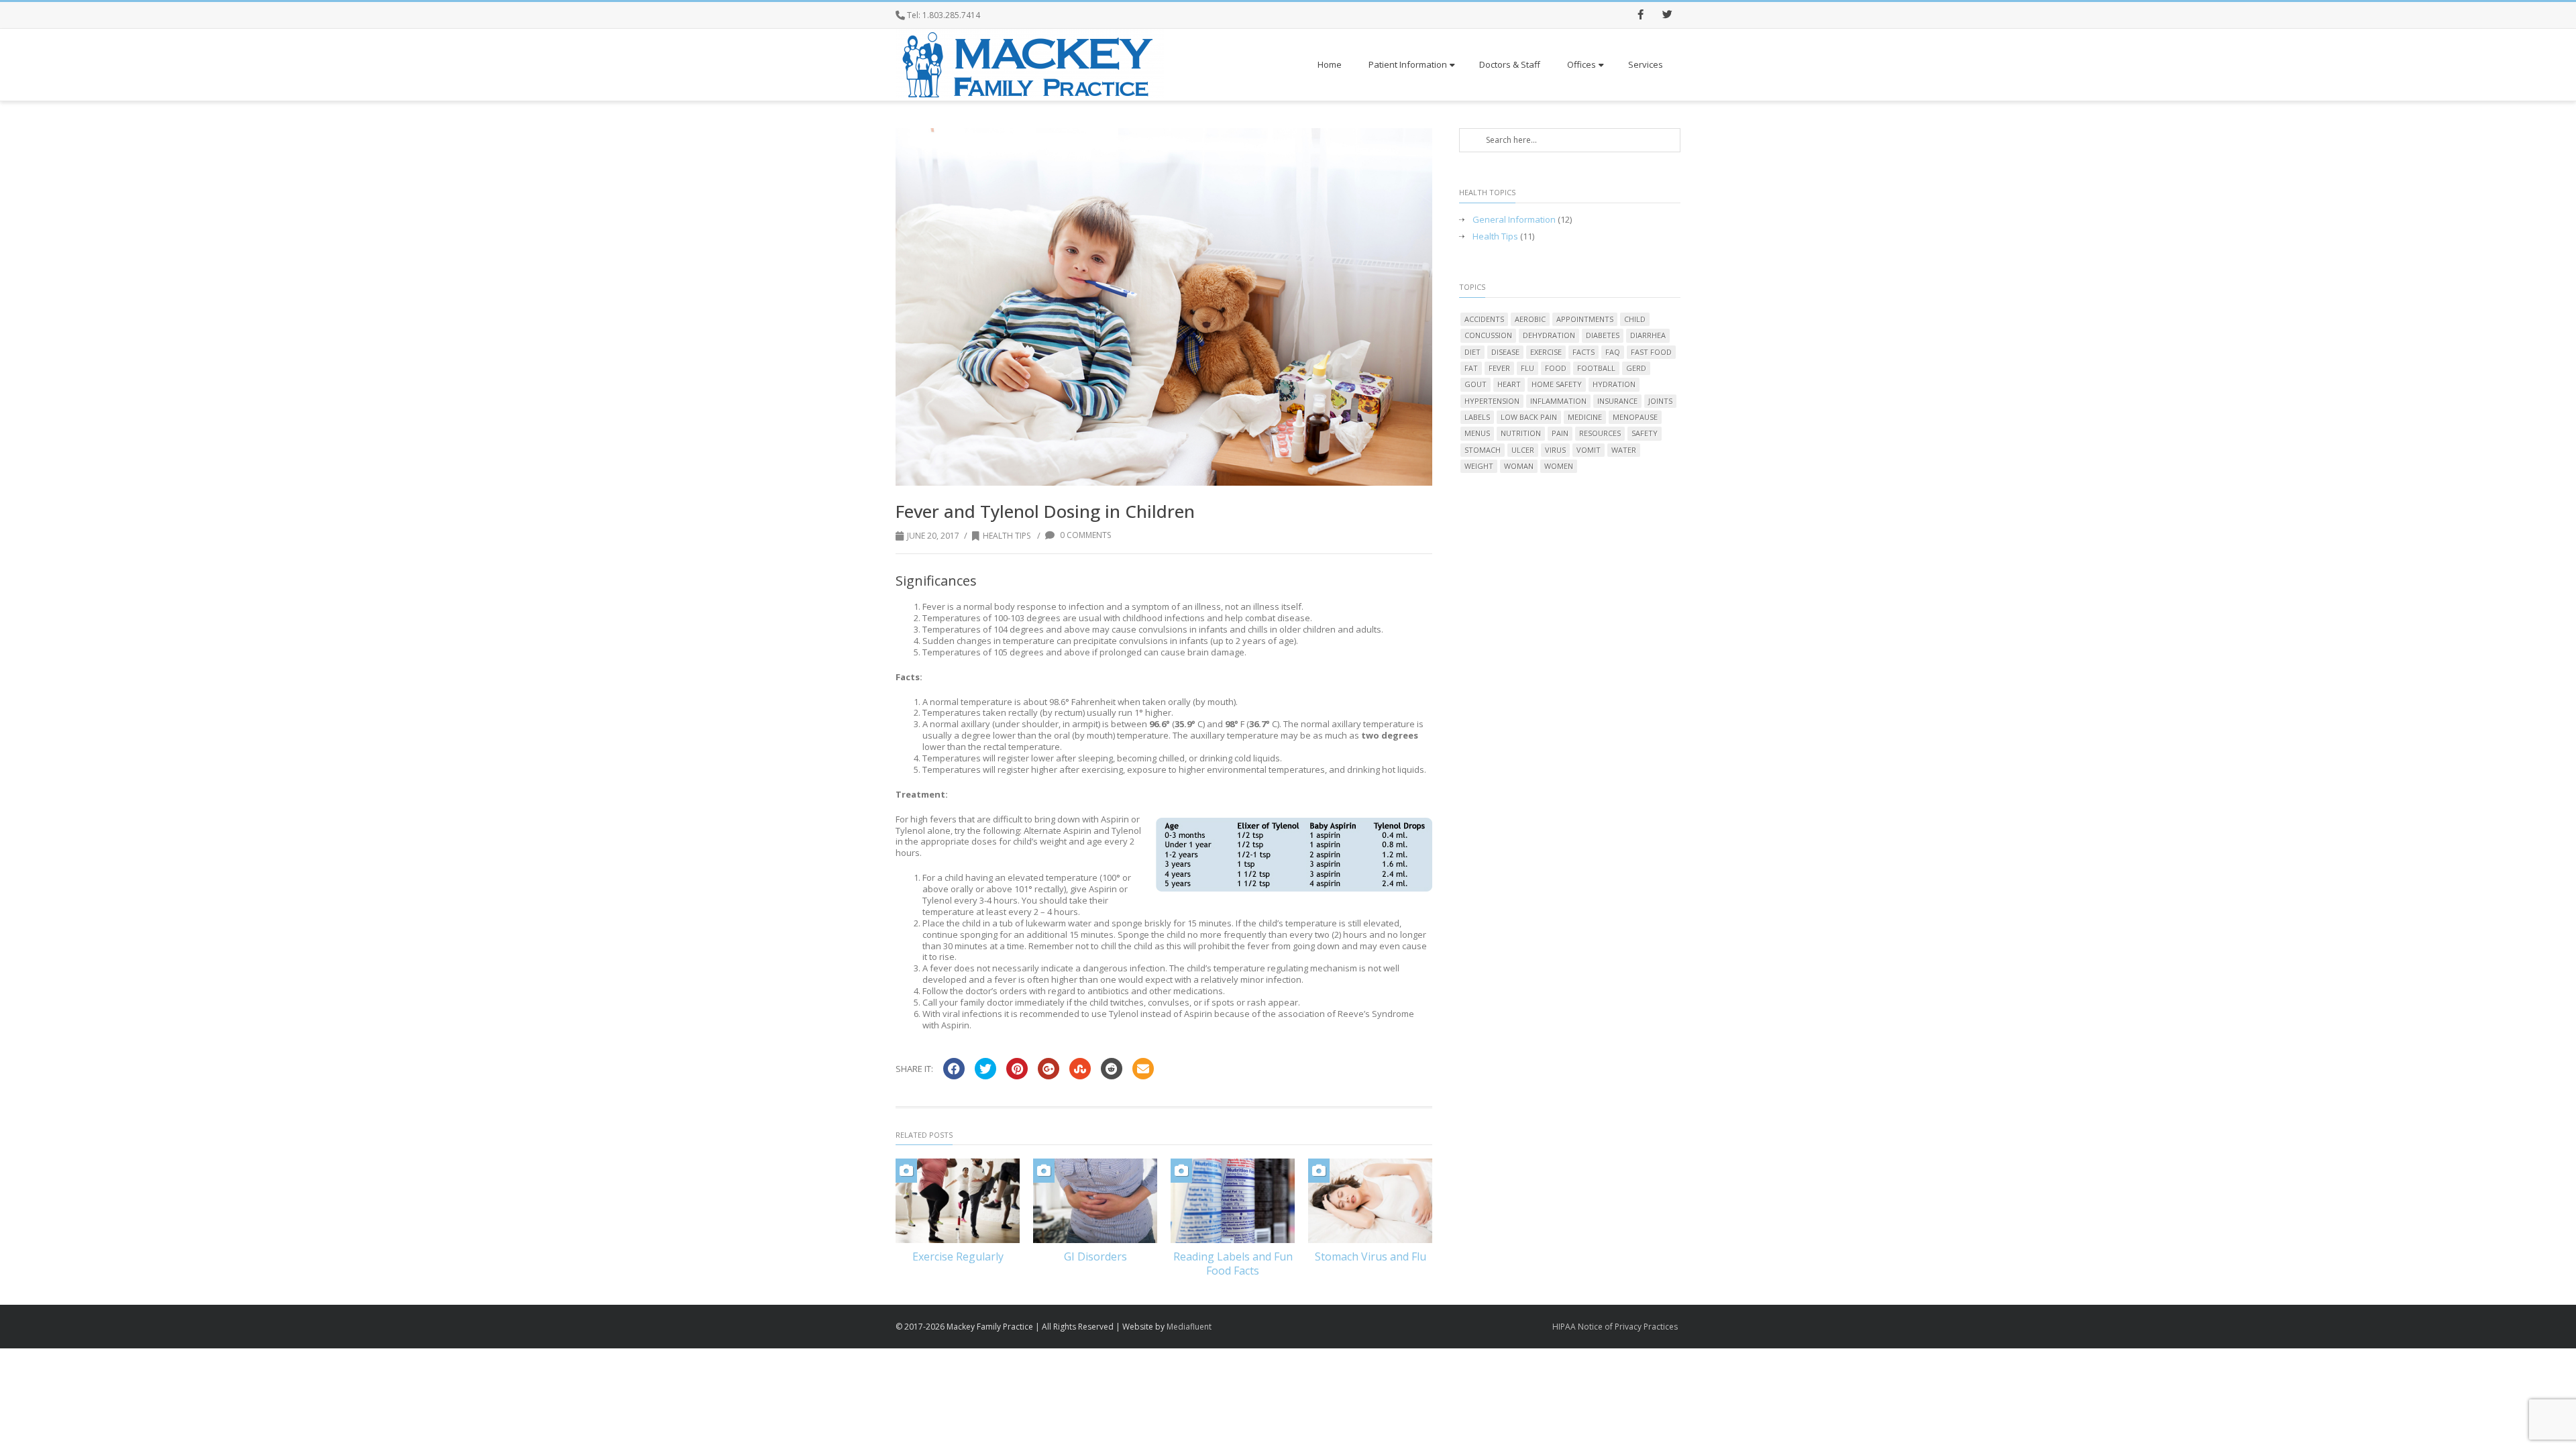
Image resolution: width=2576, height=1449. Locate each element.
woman (1519, 466)
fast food (1651, 352)
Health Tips (1007, 536)
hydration (1614, 384)
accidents (1484, 319)
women (1559, 466)
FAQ (1613, 352)
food (1556, 368)
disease (1505, 352)
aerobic (1530, 319)
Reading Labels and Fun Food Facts (1233, 1264)
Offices (1581, 64)
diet (1472, 352)
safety (1645, 433)
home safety (1557, 384)
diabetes (1603, 335)
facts (1584, 352)
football (1596, 368)
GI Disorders (1095, 1256)
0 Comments (1084, 535)
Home (1330, 64)
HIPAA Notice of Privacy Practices (1615, 1327)
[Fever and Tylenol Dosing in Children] (1164, 307)
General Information (1514, 220)
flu (1527, 368)
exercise (1546, 352)
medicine (1585, 417)
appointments (1585, 319)
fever (1499, 368)
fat (1471, 368)
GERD (1636, 368)
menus (1477, 433)
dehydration (1549, 335)
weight (1479, 466)
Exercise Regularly (958, 1256)
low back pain (1529, 417)
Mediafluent (1189, 1327)
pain (1560, 433)
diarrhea (1648, 335)
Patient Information (1408, 64)
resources (1600, 433)
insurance (1617, 401)
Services (1646, 64)
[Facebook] (1640, 15)
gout (1475, 384)
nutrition (1521, 433)
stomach (1483, 450)
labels (1477, 417)
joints (1660, 401)
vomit (1589, 450)
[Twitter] (1667, 15)
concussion (1488, 335)
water (1624, 450)
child (1635, 319)
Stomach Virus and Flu (1371, 1256)
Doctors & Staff (1510, 64)
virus (1555, 450)
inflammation (1558, 401)
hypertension (1492, 401)
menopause (1635, 417)
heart (1509, 384)
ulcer (1523, 450)
